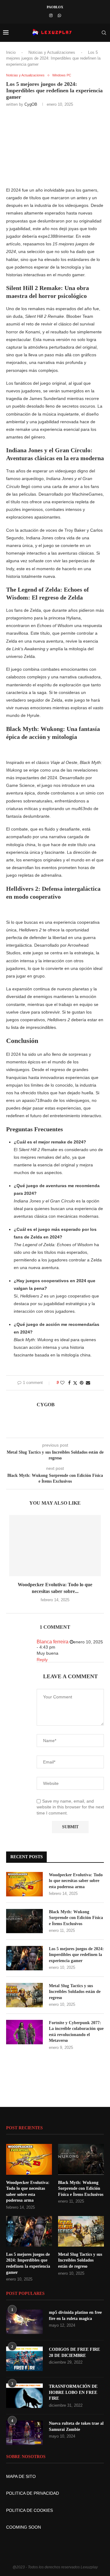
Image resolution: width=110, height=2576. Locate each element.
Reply (42, 1660)
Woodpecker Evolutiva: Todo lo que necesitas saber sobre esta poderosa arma (76, 1881)
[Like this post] (62, 1383)
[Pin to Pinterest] (82, 1383)
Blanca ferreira (53, 1642)
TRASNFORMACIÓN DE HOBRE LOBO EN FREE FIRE (73, 2392)
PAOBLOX (55, 7)
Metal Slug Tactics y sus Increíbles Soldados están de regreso (75, 1992)
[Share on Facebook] (69, 1383)
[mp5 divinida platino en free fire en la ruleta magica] (24, 2322)
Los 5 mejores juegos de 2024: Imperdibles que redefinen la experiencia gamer (76, 1955)
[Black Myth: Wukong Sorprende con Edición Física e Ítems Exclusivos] (24, 1921)
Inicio (11, 52)
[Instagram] (51, 15)
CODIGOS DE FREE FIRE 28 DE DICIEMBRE (74, 2352)
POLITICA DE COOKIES (29, 2510)
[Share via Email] (88, 1383)
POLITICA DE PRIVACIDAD (33, 2493)
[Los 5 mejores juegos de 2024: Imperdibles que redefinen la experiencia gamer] (24, 1958)
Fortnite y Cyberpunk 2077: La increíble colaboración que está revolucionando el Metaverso (76, 2032)
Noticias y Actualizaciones (52, 52)
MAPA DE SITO (21, 2476)
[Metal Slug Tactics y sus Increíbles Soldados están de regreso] (24, 1995)
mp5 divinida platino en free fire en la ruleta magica (75, 2315)
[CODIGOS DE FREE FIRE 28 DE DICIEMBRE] (24, 2359)
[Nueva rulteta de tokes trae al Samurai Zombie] (24, 2433)
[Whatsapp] (59, 15)
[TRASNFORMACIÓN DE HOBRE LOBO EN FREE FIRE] (24, 2396)
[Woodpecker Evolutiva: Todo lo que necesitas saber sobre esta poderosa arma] (55, 1546)
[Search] (104, 33)
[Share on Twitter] (75, 1383)
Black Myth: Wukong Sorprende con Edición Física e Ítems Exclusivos (76, 1918)
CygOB (31, 104)
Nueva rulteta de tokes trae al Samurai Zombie (76, 2426)
